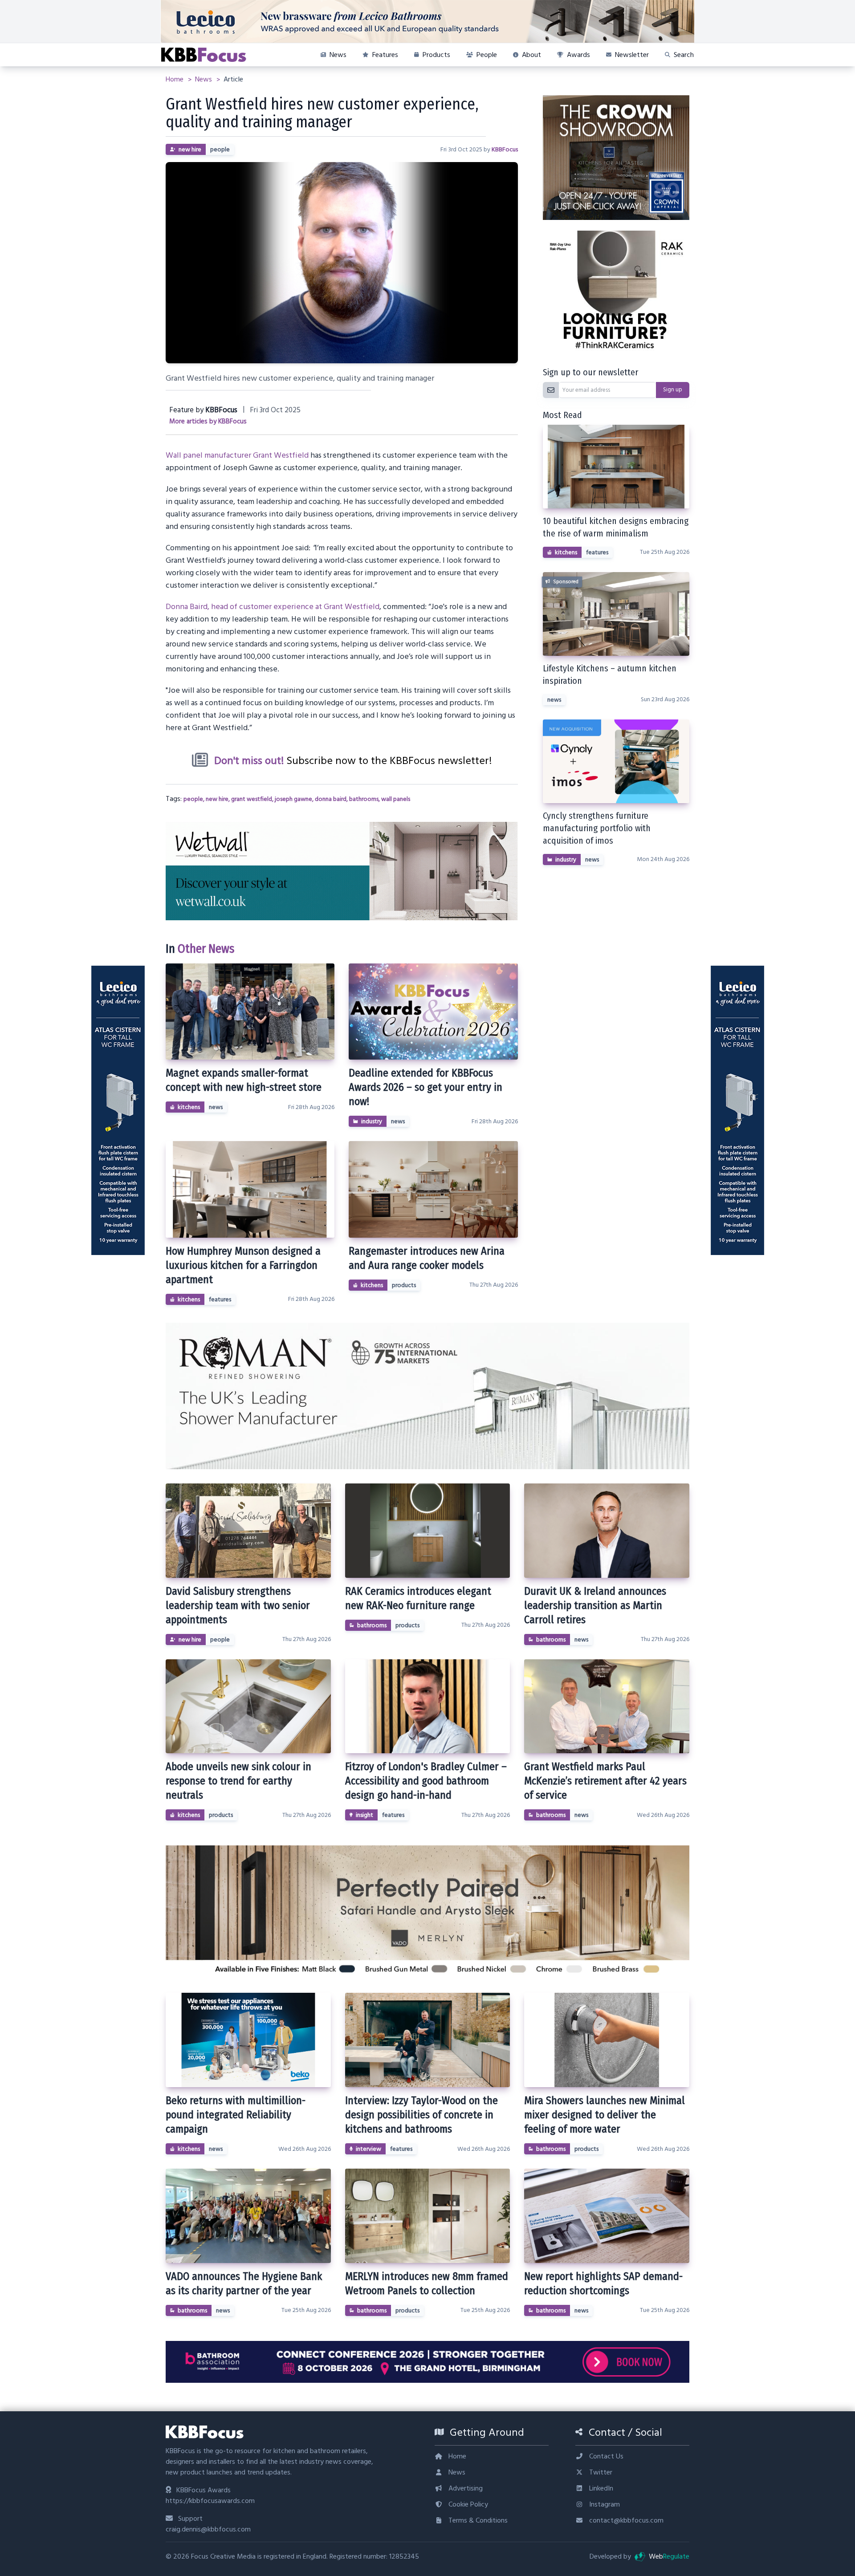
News (204, 79)
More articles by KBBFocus (208, 421)
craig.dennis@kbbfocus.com (208, 2529)
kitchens (189, 1107)
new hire (190, 150)
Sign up (673, 390)
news (216, 1107)
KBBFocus (505, 150)
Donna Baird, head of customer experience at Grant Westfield (273, 607)
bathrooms (364, 799)
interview (368, 2149)
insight (364, 1815)
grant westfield (252, 799)
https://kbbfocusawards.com (210, 2501)
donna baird (331, 799)
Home (175, 79)
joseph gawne (293, 799)
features (220, 1300)
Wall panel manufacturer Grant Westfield (237, 455)
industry (372, 1121)
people (220, 150)
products (404, 1285)
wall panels (396, 799)
